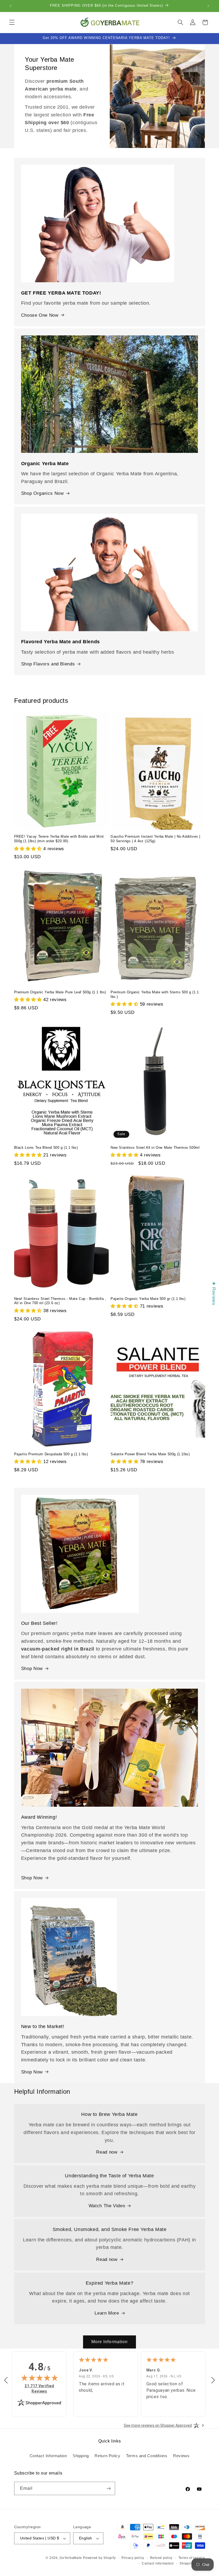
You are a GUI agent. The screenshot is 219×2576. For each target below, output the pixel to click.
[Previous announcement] (11, 6)
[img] (40, 2378)
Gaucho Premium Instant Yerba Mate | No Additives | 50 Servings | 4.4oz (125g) (155, 839)
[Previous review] (6, 2381)
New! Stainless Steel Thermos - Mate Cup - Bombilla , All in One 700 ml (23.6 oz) (60, 1301)
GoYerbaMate (71, 2558)
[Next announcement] (208, 6)
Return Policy (107, 2456)
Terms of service (192, 2558)
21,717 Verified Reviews (42, 2388)
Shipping (81, 2456)
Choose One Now (40, 315)
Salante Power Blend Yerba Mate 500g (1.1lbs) (150, 1454)
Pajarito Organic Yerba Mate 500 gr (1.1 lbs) (148, 1299)
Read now (107, 2152)
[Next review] (213, 2381)
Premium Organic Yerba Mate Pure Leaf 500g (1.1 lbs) (60, 992)
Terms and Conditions (147, 2456)
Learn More (107, 2313)
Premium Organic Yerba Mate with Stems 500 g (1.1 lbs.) (155, 994)
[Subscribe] (108, 2488)
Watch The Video (107, 2206)
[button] (12, 22)
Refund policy (161, 2558)
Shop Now (32, 1669)
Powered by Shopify (99, 2558)
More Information (109, 2342)
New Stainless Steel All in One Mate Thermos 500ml (155, 1148)
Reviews (181, 2456)
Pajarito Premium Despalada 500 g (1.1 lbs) (51, 1454)
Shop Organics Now (42, 493)
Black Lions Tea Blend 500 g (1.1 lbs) (46, 1148)
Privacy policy (133, 2558)
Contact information (158, 2563)
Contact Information (48, 2456)
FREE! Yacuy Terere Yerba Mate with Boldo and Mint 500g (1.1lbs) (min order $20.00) (59, 839)
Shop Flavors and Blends (48, 664)
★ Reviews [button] (214, 1293)
